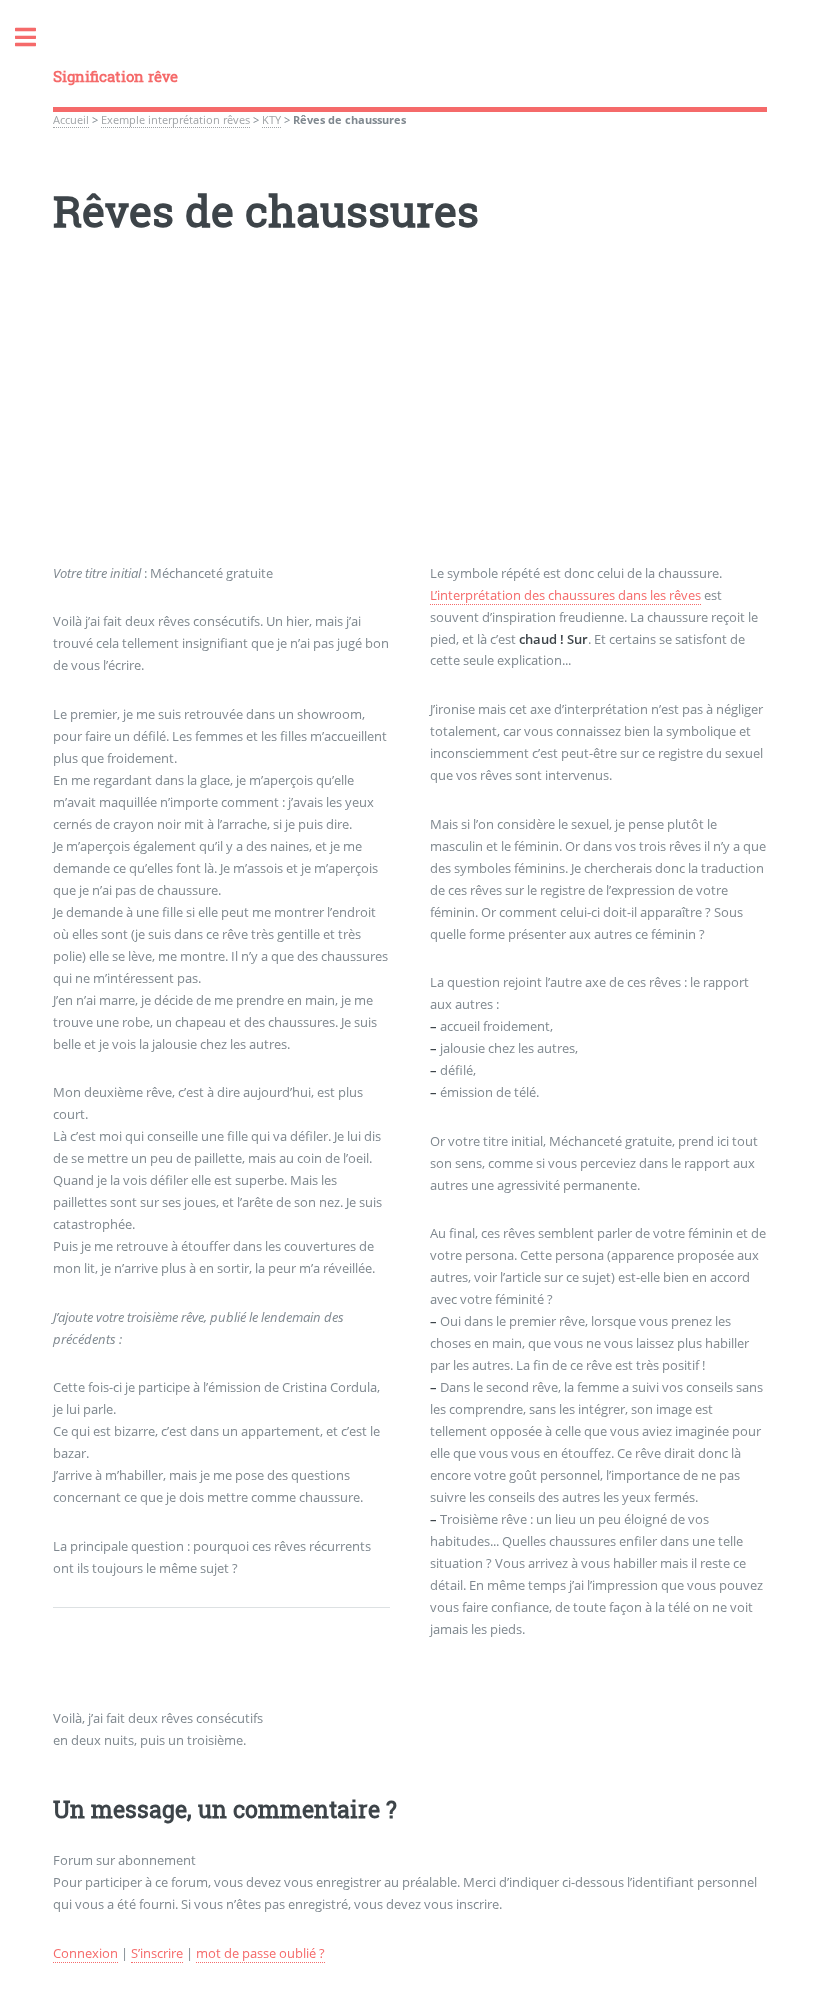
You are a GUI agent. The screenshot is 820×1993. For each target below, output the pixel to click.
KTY (271, 120)
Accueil (71, 120)
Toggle (36, 37)
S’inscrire (157, 1953)
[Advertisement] (409, 423)
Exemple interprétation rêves (175, 120)
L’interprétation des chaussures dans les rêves (565, 595)
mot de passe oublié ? (260, 1953)
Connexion (85, 1953)
